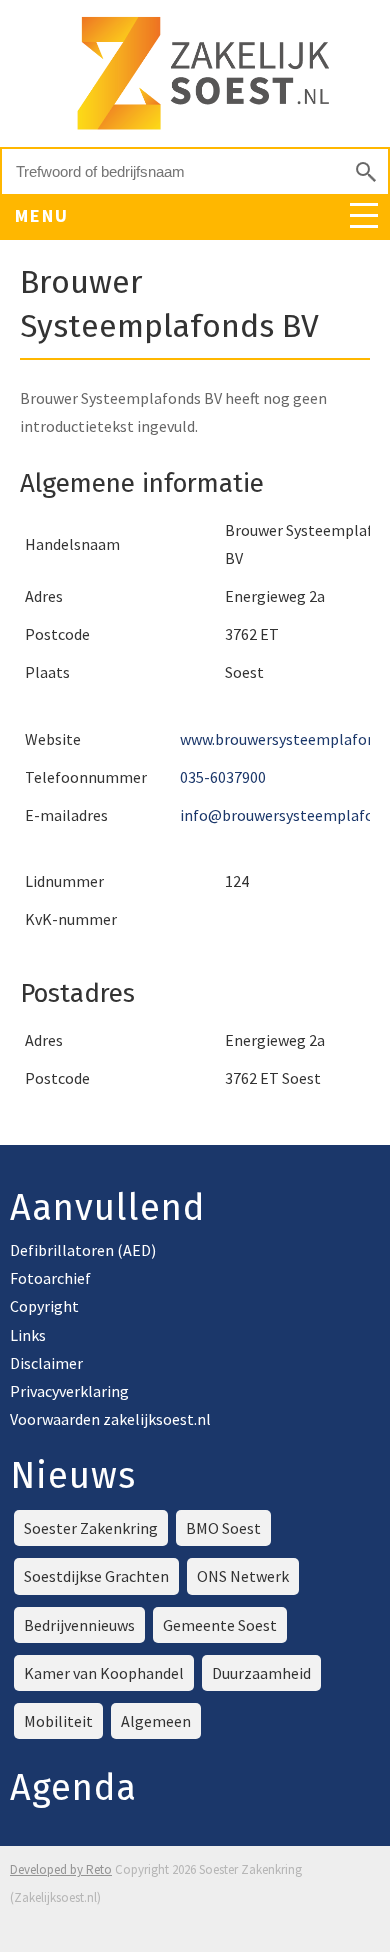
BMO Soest (223, 1528)
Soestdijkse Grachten (96, 1576)
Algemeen (156, 1721)
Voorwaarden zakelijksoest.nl (110, 1419)
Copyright (44, 1306)
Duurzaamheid (261, 1673)
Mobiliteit (58, 1721)
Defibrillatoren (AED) (83, 1250)
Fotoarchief (50, 1278)
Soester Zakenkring (91, 1528)
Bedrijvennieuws (79, 1625)
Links (28, 1335)
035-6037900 (223, 777)
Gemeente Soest (220, 1625)
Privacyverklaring (69, 1391)
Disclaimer (46, 1363)
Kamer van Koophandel (104, 1673)
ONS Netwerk (243, 1576)
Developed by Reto (61, 1869)
